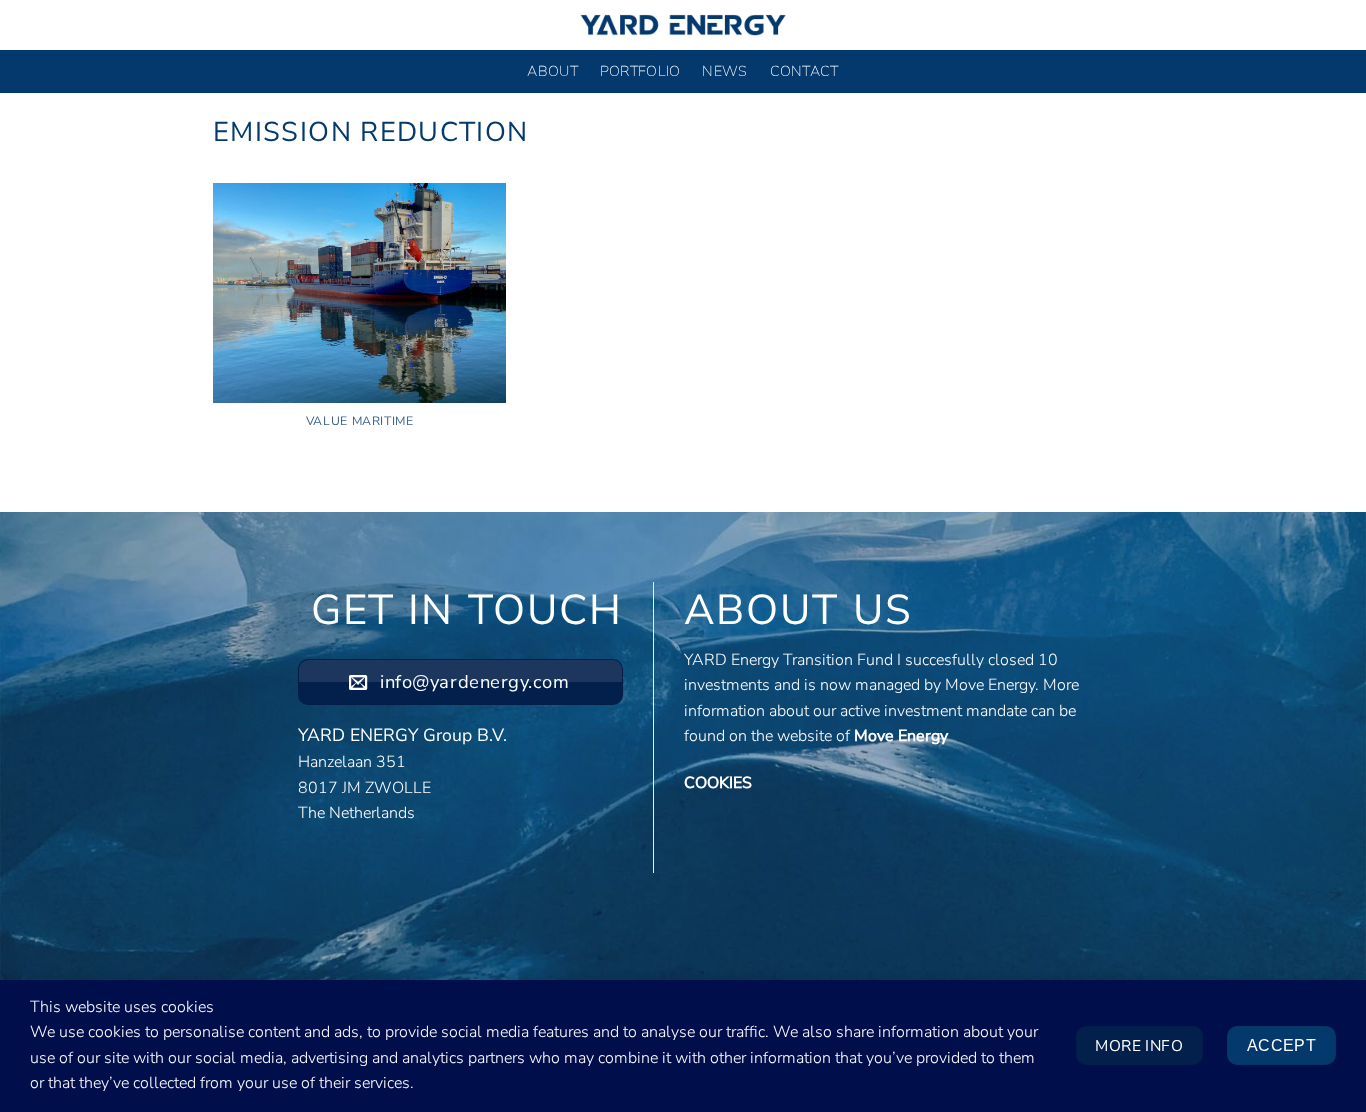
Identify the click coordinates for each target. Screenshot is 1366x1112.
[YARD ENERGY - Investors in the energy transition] (683, 25)
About (552, 71)
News (724, 71)
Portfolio (640, 71)
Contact (804, 71)
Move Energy (901, 736)
